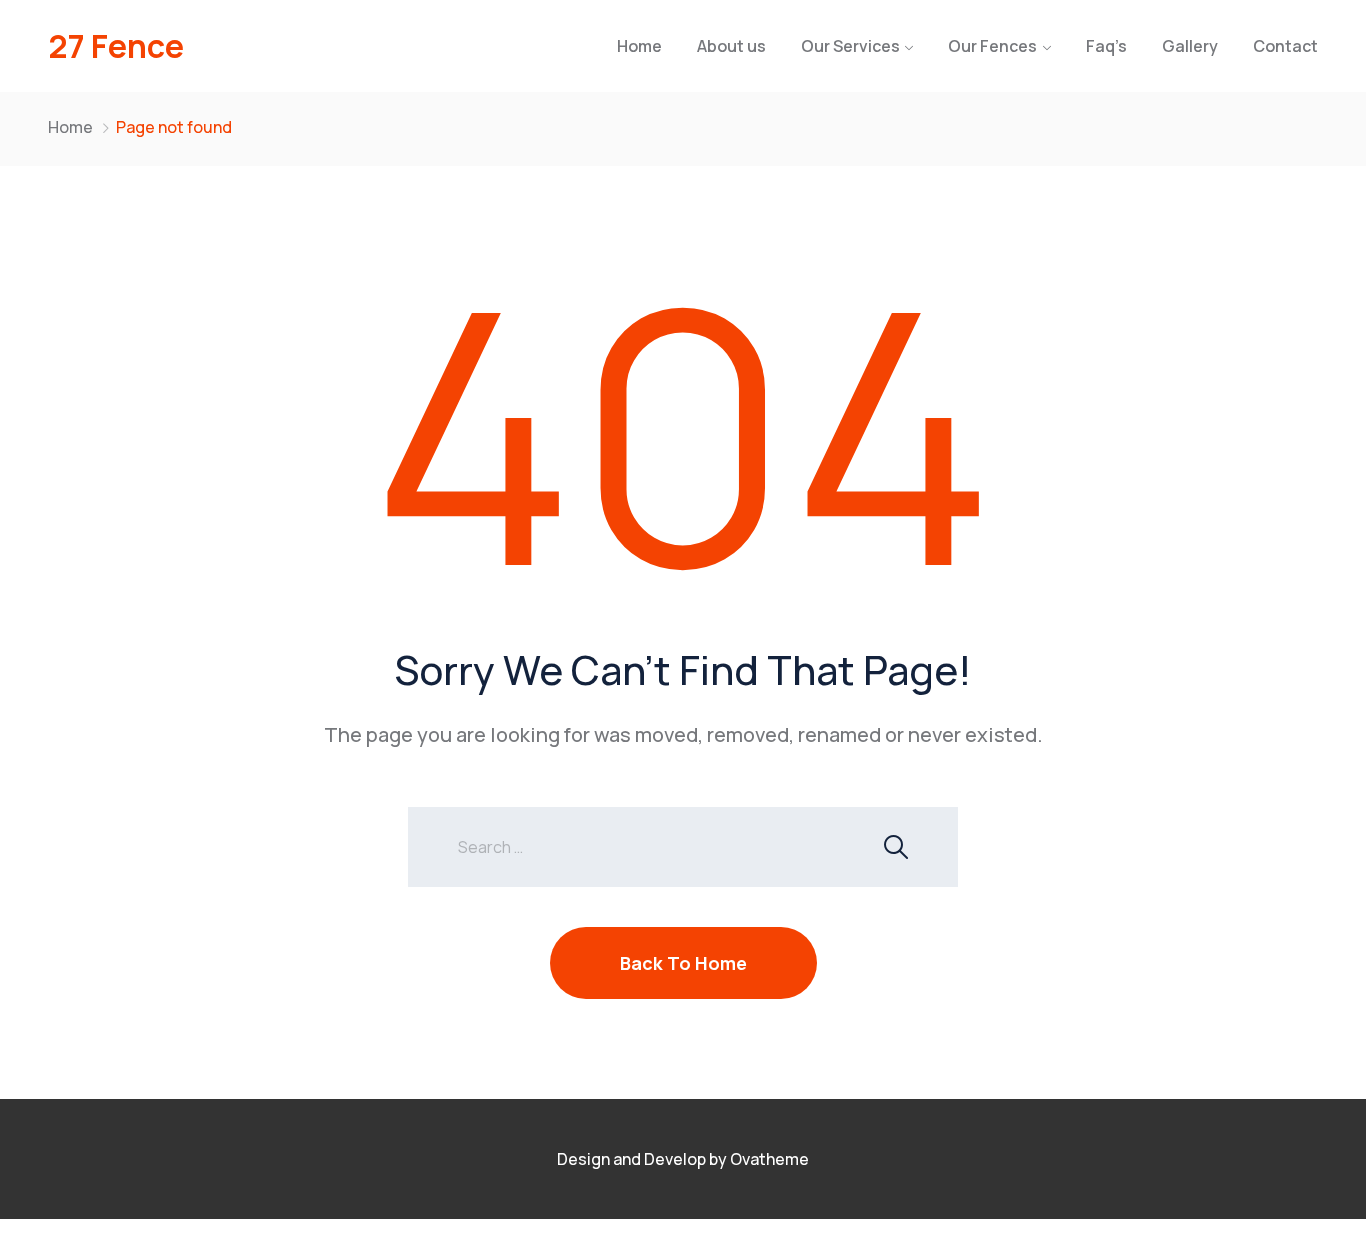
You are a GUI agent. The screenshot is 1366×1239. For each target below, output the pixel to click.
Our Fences (992, 46)
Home (639, 46)
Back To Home (683, 963)
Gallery (1190, 46)
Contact (1285, 46)
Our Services (850, 46)
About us (731, 46)
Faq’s (1106, 46)
